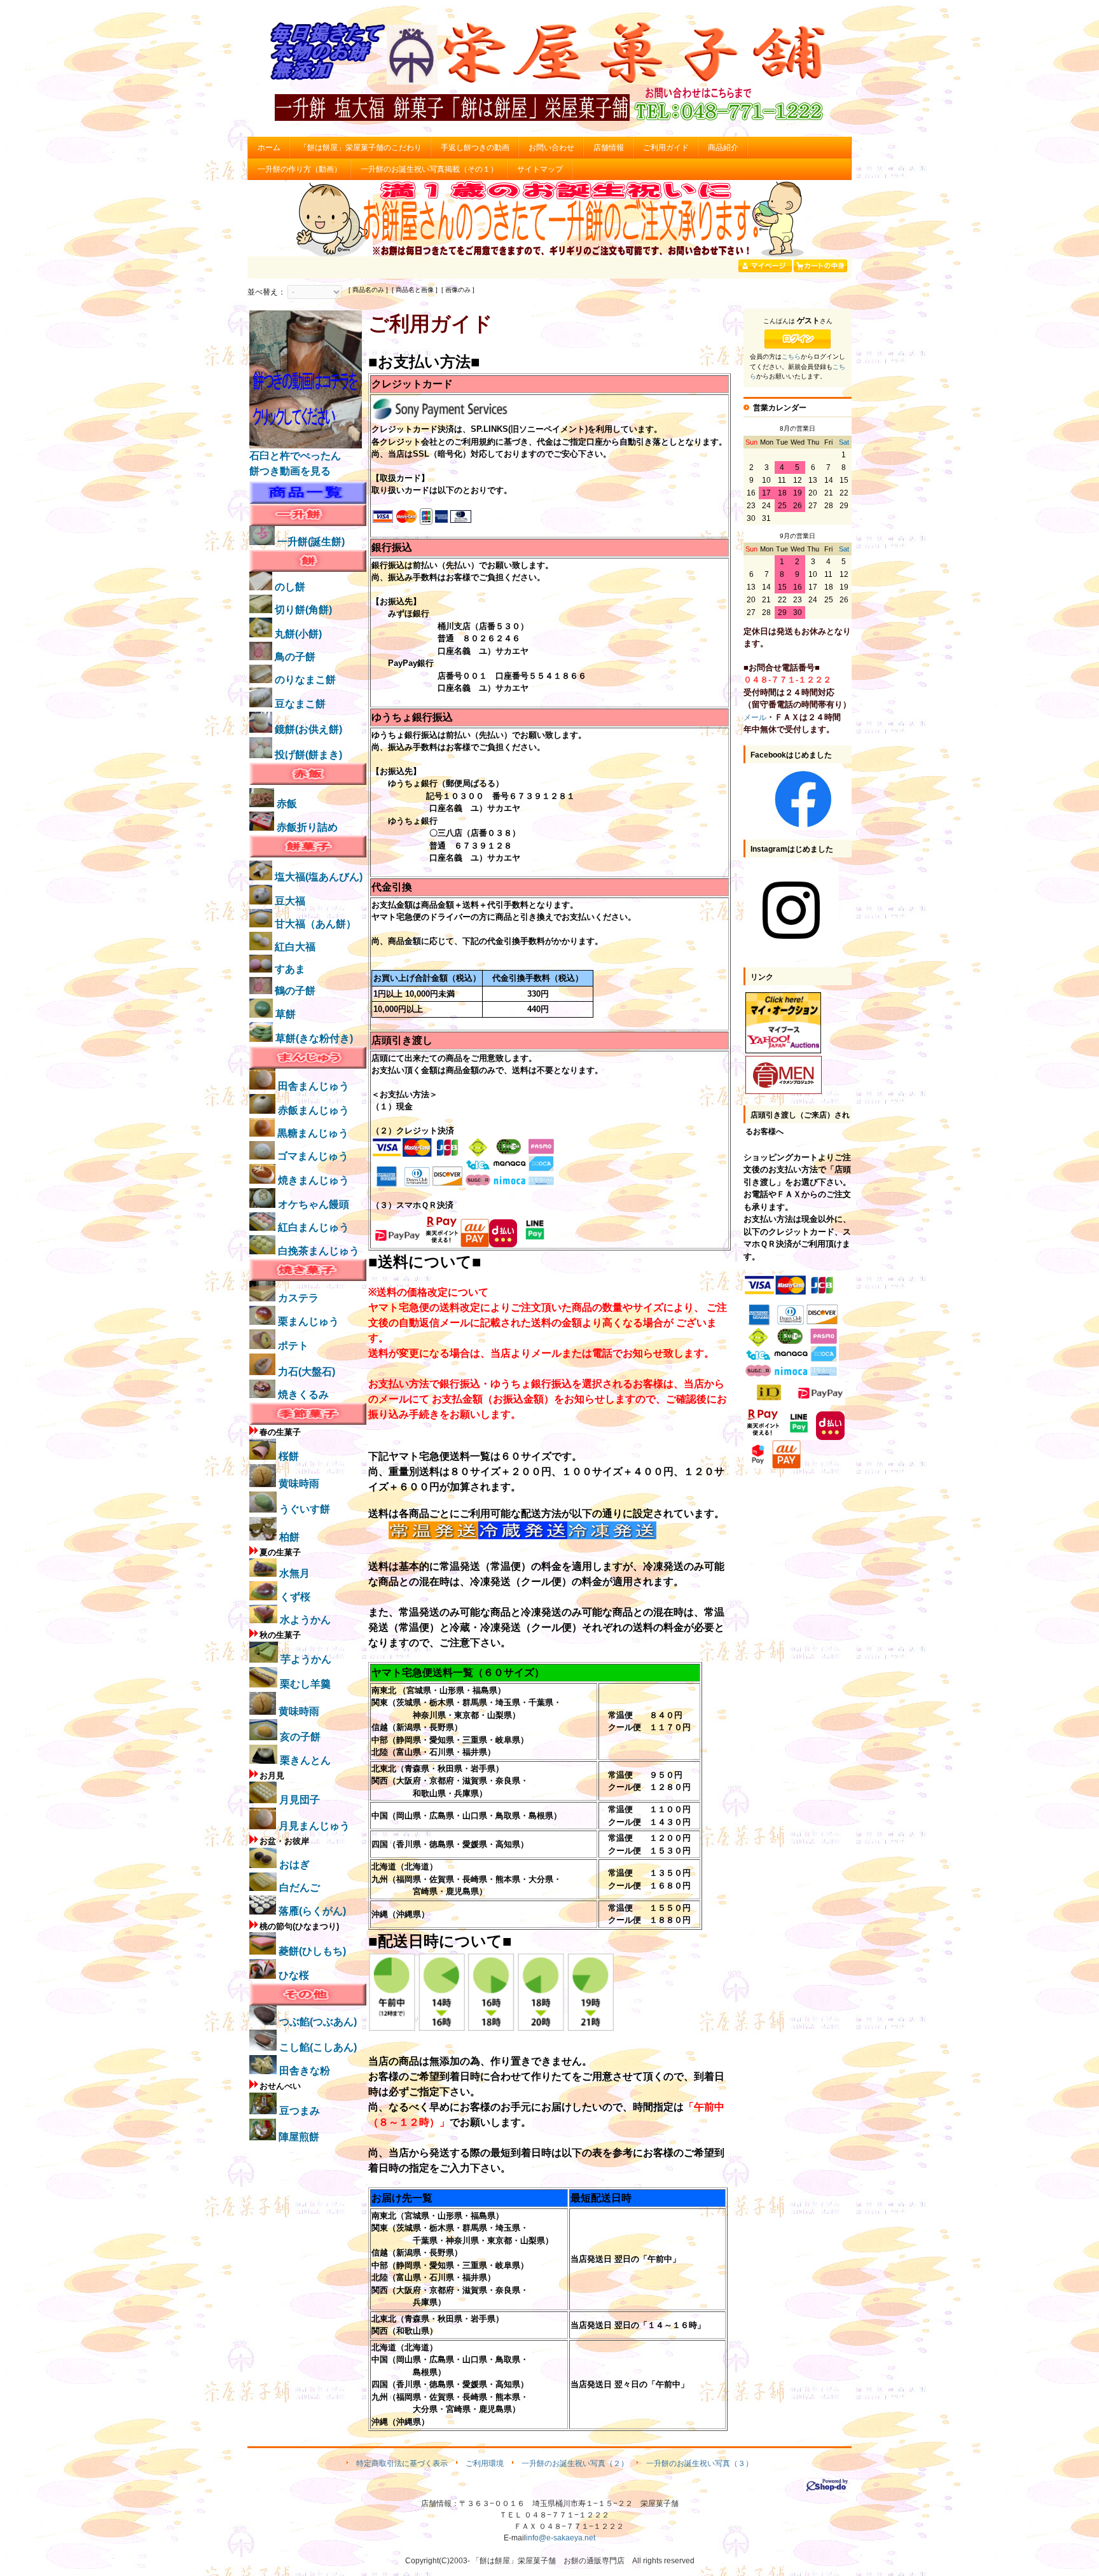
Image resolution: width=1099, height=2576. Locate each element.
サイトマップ (540, 169)
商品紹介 (723, 148)
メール (755, 717)
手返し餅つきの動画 (475, 148)
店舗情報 (609, 148)
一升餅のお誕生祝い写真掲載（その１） (429, 169)
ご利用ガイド (666, 148)
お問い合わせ (551, 148)
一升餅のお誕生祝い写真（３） (700, 2463)
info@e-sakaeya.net (561, 2538)
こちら (791, 357)
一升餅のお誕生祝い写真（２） (575, 2463)
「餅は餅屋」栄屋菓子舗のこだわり (361, 148)
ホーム (269, 148)
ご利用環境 (485, 2463)
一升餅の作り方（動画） (300, 169)
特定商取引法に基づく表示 (402, 2463)
